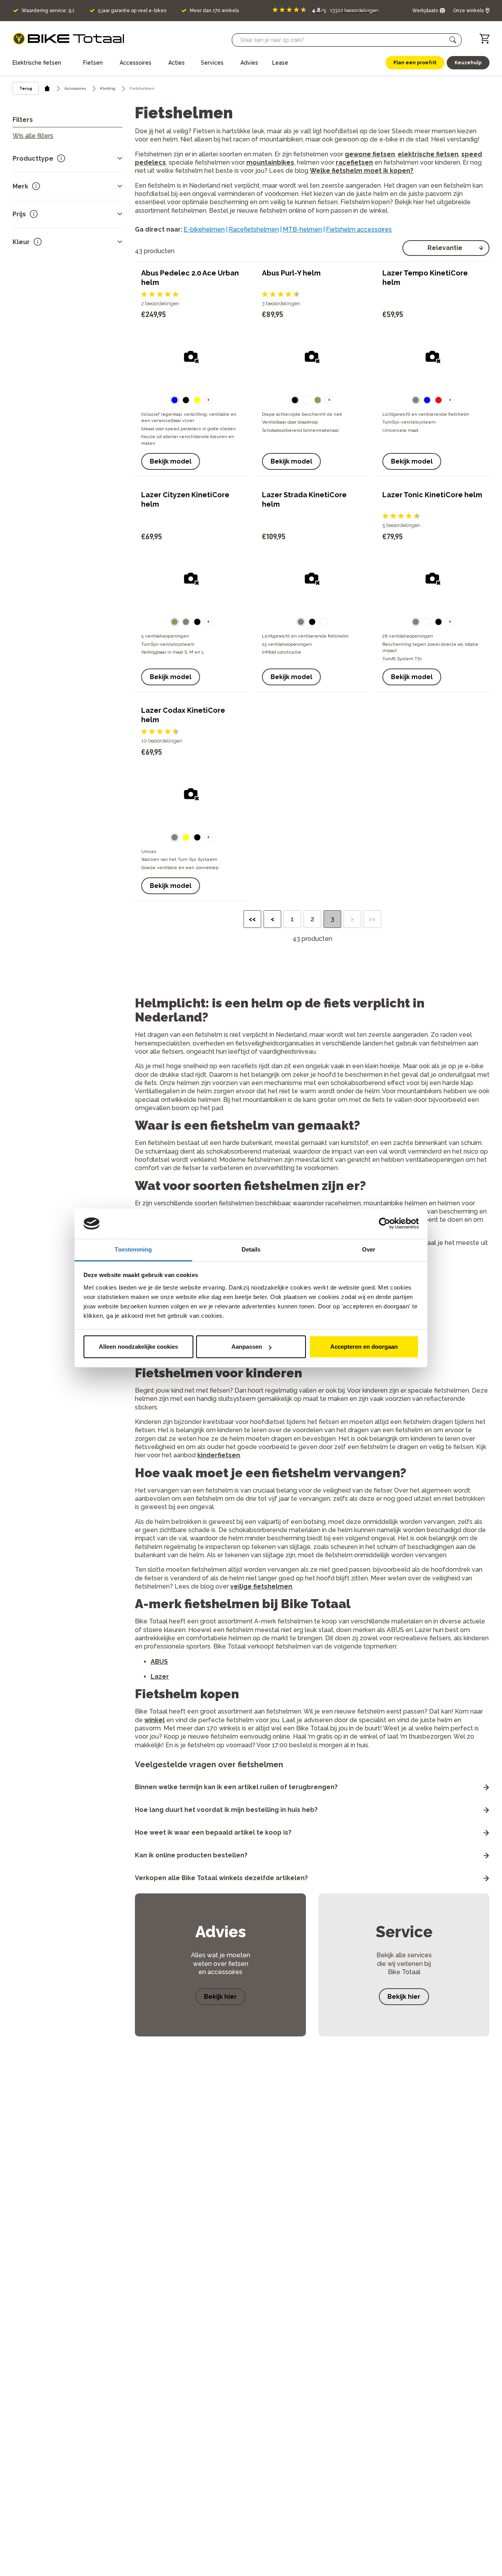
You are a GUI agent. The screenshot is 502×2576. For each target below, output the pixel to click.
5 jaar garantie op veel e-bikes (132, 11)
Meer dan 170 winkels (214, 11)
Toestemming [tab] (133, 1249)
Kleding (108, 88)
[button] (453, 40)
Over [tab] (369, 1249)
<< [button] (252, 919)
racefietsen (354, 162)
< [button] (272, 919)
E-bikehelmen (204, 229)
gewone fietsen (370, 154)
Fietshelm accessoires (359, 229)
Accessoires (75, 88)
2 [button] (312, 919)
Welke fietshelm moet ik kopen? (362, 171)
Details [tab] (251, 1249)
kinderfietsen (219, 1455)
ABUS (159, 1662)
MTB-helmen (302, 229)
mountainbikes (270, 162)
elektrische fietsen (428, 154)
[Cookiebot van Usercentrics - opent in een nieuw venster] (385, 1224)
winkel (155, 1720)
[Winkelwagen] (485, 39)
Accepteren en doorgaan (364, 1347)
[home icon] (47, 88)
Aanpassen (247, 1347)
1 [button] (292, 919)
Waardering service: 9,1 (48, 11)
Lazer (160, 1677)
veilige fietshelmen (261, 1586)
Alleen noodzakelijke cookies (138, 1347)
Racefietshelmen (254, 229)
